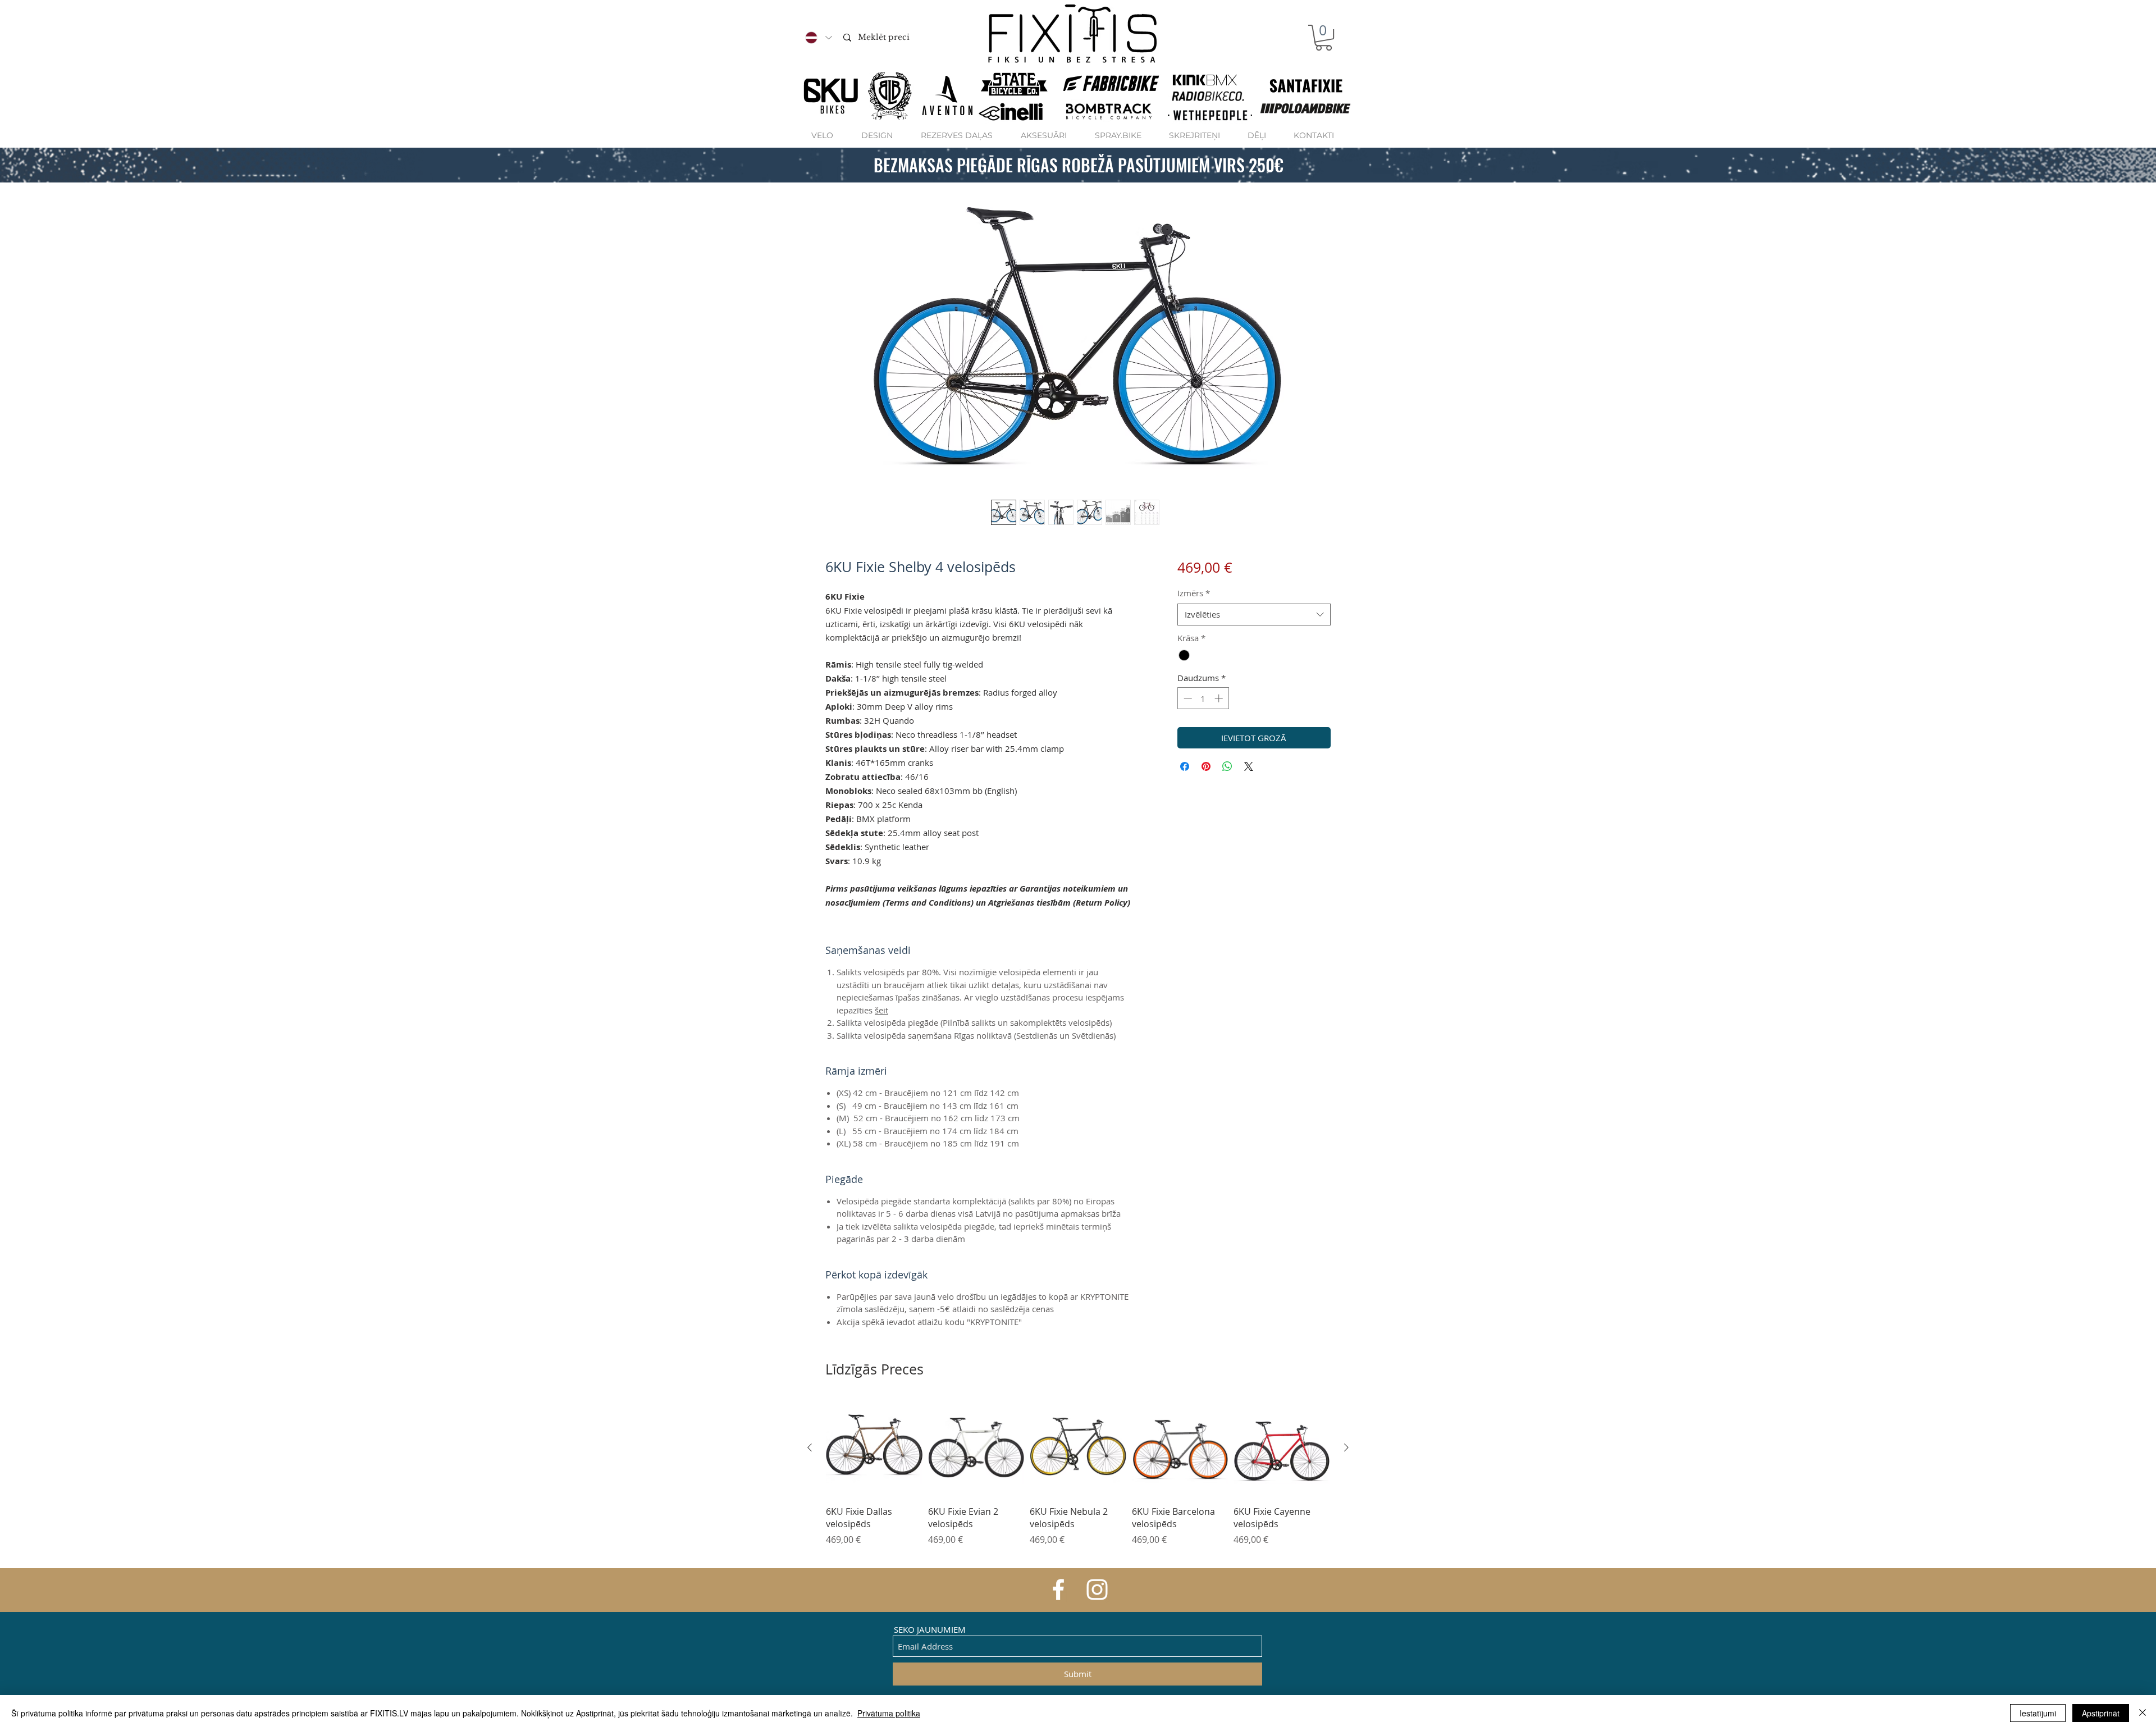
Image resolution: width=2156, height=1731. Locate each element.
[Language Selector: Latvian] (818, 38)
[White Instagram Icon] (1097, 1590)
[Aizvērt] (2143, 1713)
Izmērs (1194, 593)
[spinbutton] (1203, 698)
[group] (1078, 1479)
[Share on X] (1249, 766)
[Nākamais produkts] (1346, 1447)
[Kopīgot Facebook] (1185, 766)
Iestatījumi (2038, 1713)
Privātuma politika (889, 1713)
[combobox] (1254, 615)
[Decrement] (1187, 698)
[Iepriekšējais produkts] (810, 1447)
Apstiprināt (2101, 1713)
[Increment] (1220, 698)
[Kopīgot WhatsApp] (1227, 766)
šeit (881, 1010)
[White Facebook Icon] (1058, 1590)
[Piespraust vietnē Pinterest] (1206, 766)
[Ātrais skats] (874, 1448)
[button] (1324, 38)
